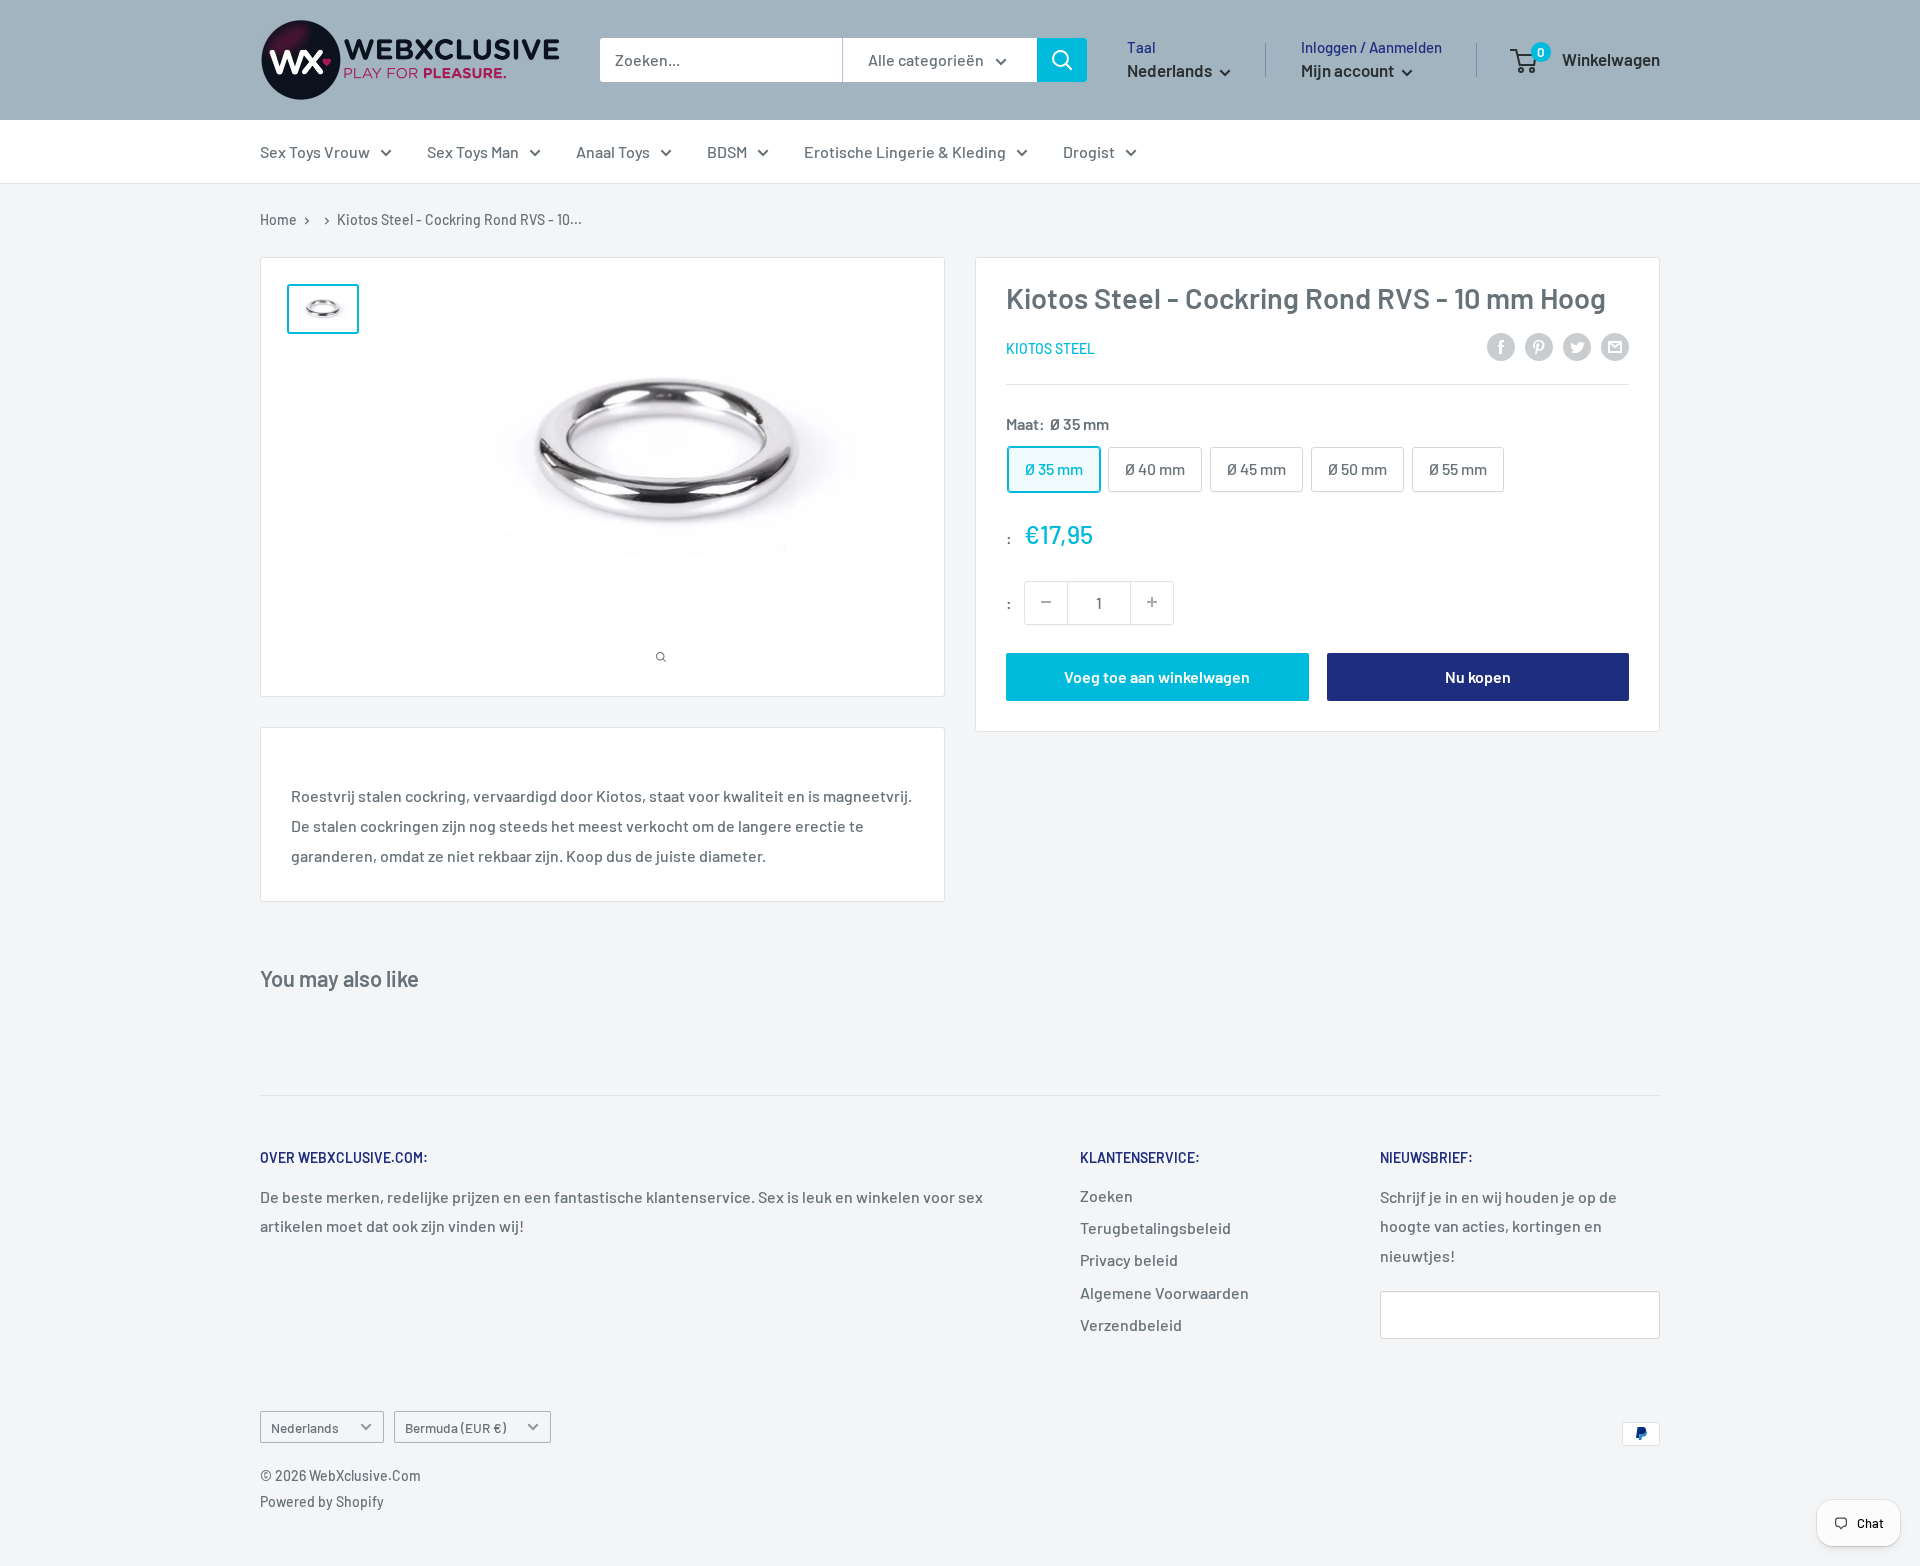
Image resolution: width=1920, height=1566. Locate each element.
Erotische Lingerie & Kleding (905, 151)
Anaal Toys (613, 151)
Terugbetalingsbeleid (1155, 1227)
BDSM (727, 151)
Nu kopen (1478, 675)
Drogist (1089, 151)
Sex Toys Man (473, 151)
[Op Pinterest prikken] (1539, 345)
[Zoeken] (1062, 60)
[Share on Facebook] (1501, 345)
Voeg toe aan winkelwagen (1157, 675)
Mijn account (1349, 70)
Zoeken (1106, 1195)
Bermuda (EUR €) (455, 1427)
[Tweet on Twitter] (1577, 345)
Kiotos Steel (1050, 347)
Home (278, 219)
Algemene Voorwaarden (1164, 1292)
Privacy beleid (1129, 1259)
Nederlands (305, 1427)
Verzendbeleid (1131, 1324)
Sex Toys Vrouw (315, 151)
